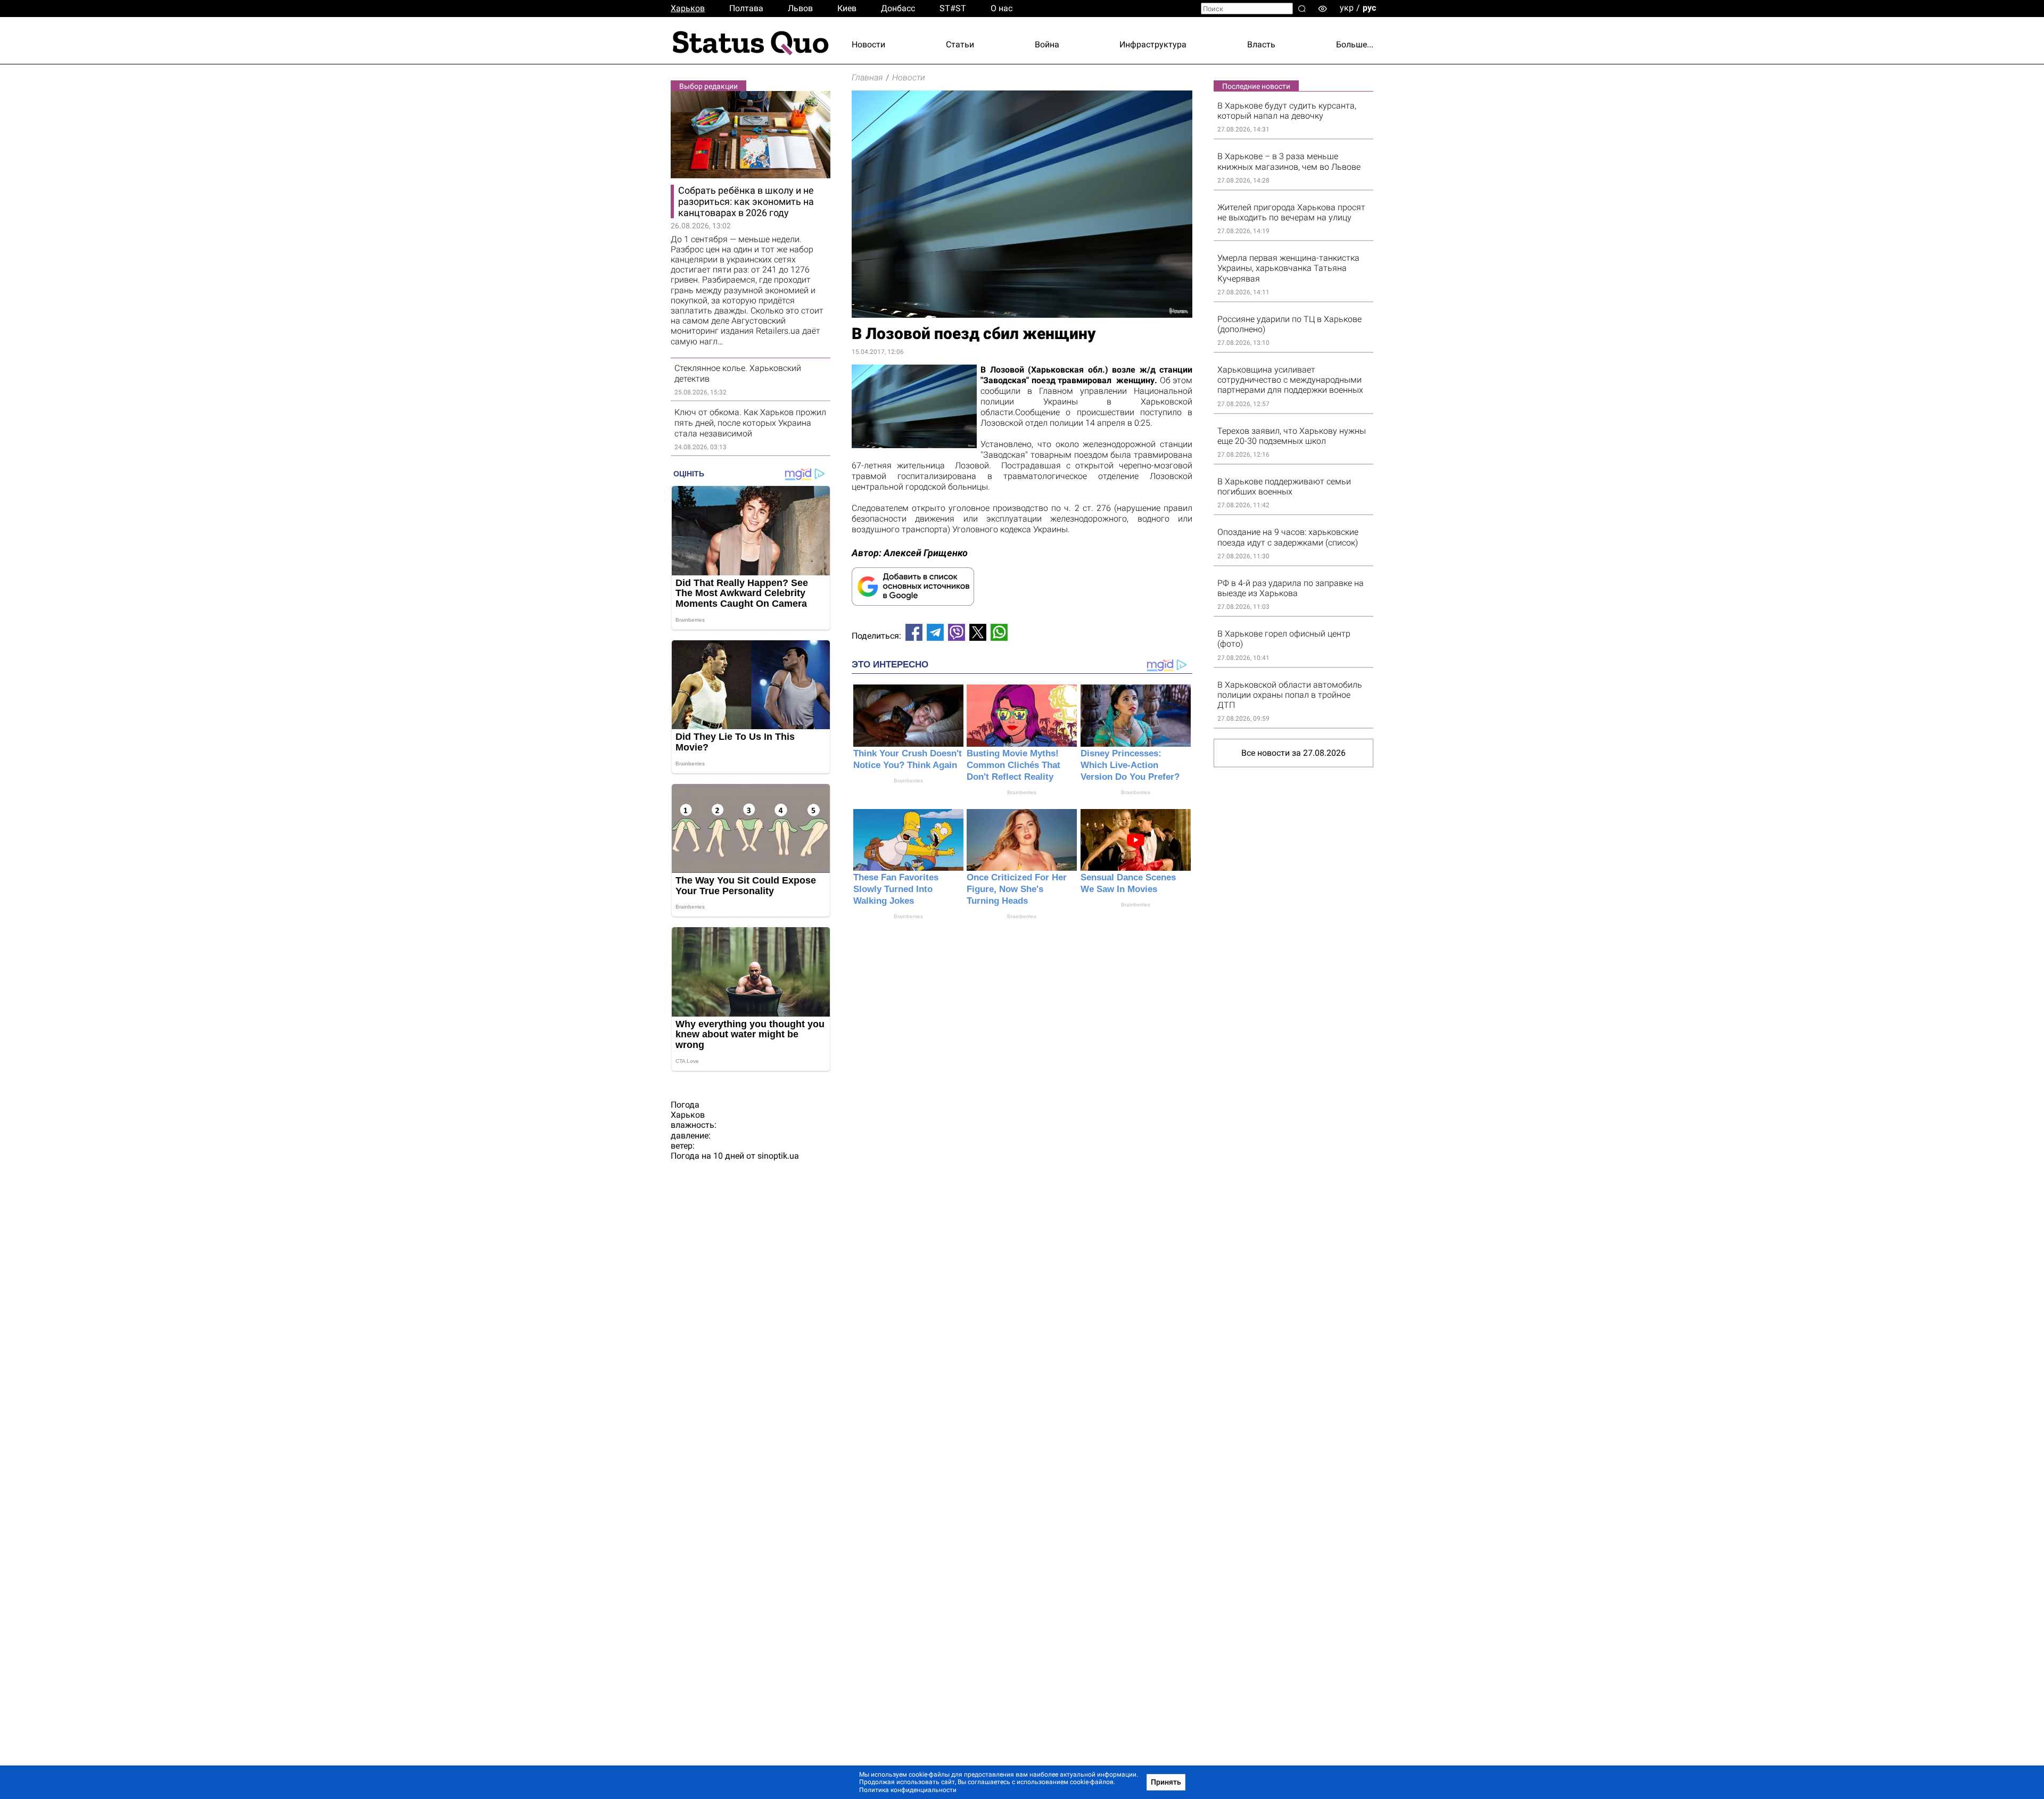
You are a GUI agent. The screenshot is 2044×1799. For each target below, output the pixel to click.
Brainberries (908, 781)
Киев (847, 8)
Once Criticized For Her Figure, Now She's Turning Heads (1017, 889)
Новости (868, 44)
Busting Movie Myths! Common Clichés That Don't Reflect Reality (1013, 765)
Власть (1261, 44)
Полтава (746, 8)
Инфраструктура (1153, 44)
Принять (1166, 1782)
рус (1369, 8)
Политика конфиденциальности (908, 1790)
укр (1347, 8)
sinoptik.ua (778, 1156)
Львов (800, 8)
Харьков (688, 8)
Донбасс (898, 8)
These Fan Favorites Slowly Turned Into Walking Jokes (896, 889)
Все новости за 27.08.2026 (1293, 753)
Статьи (960, 44)
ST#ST (953, 8)
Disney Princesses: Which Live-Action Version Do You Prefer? (1130, 765)
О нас (1002, 8)
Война (1047, 44)
